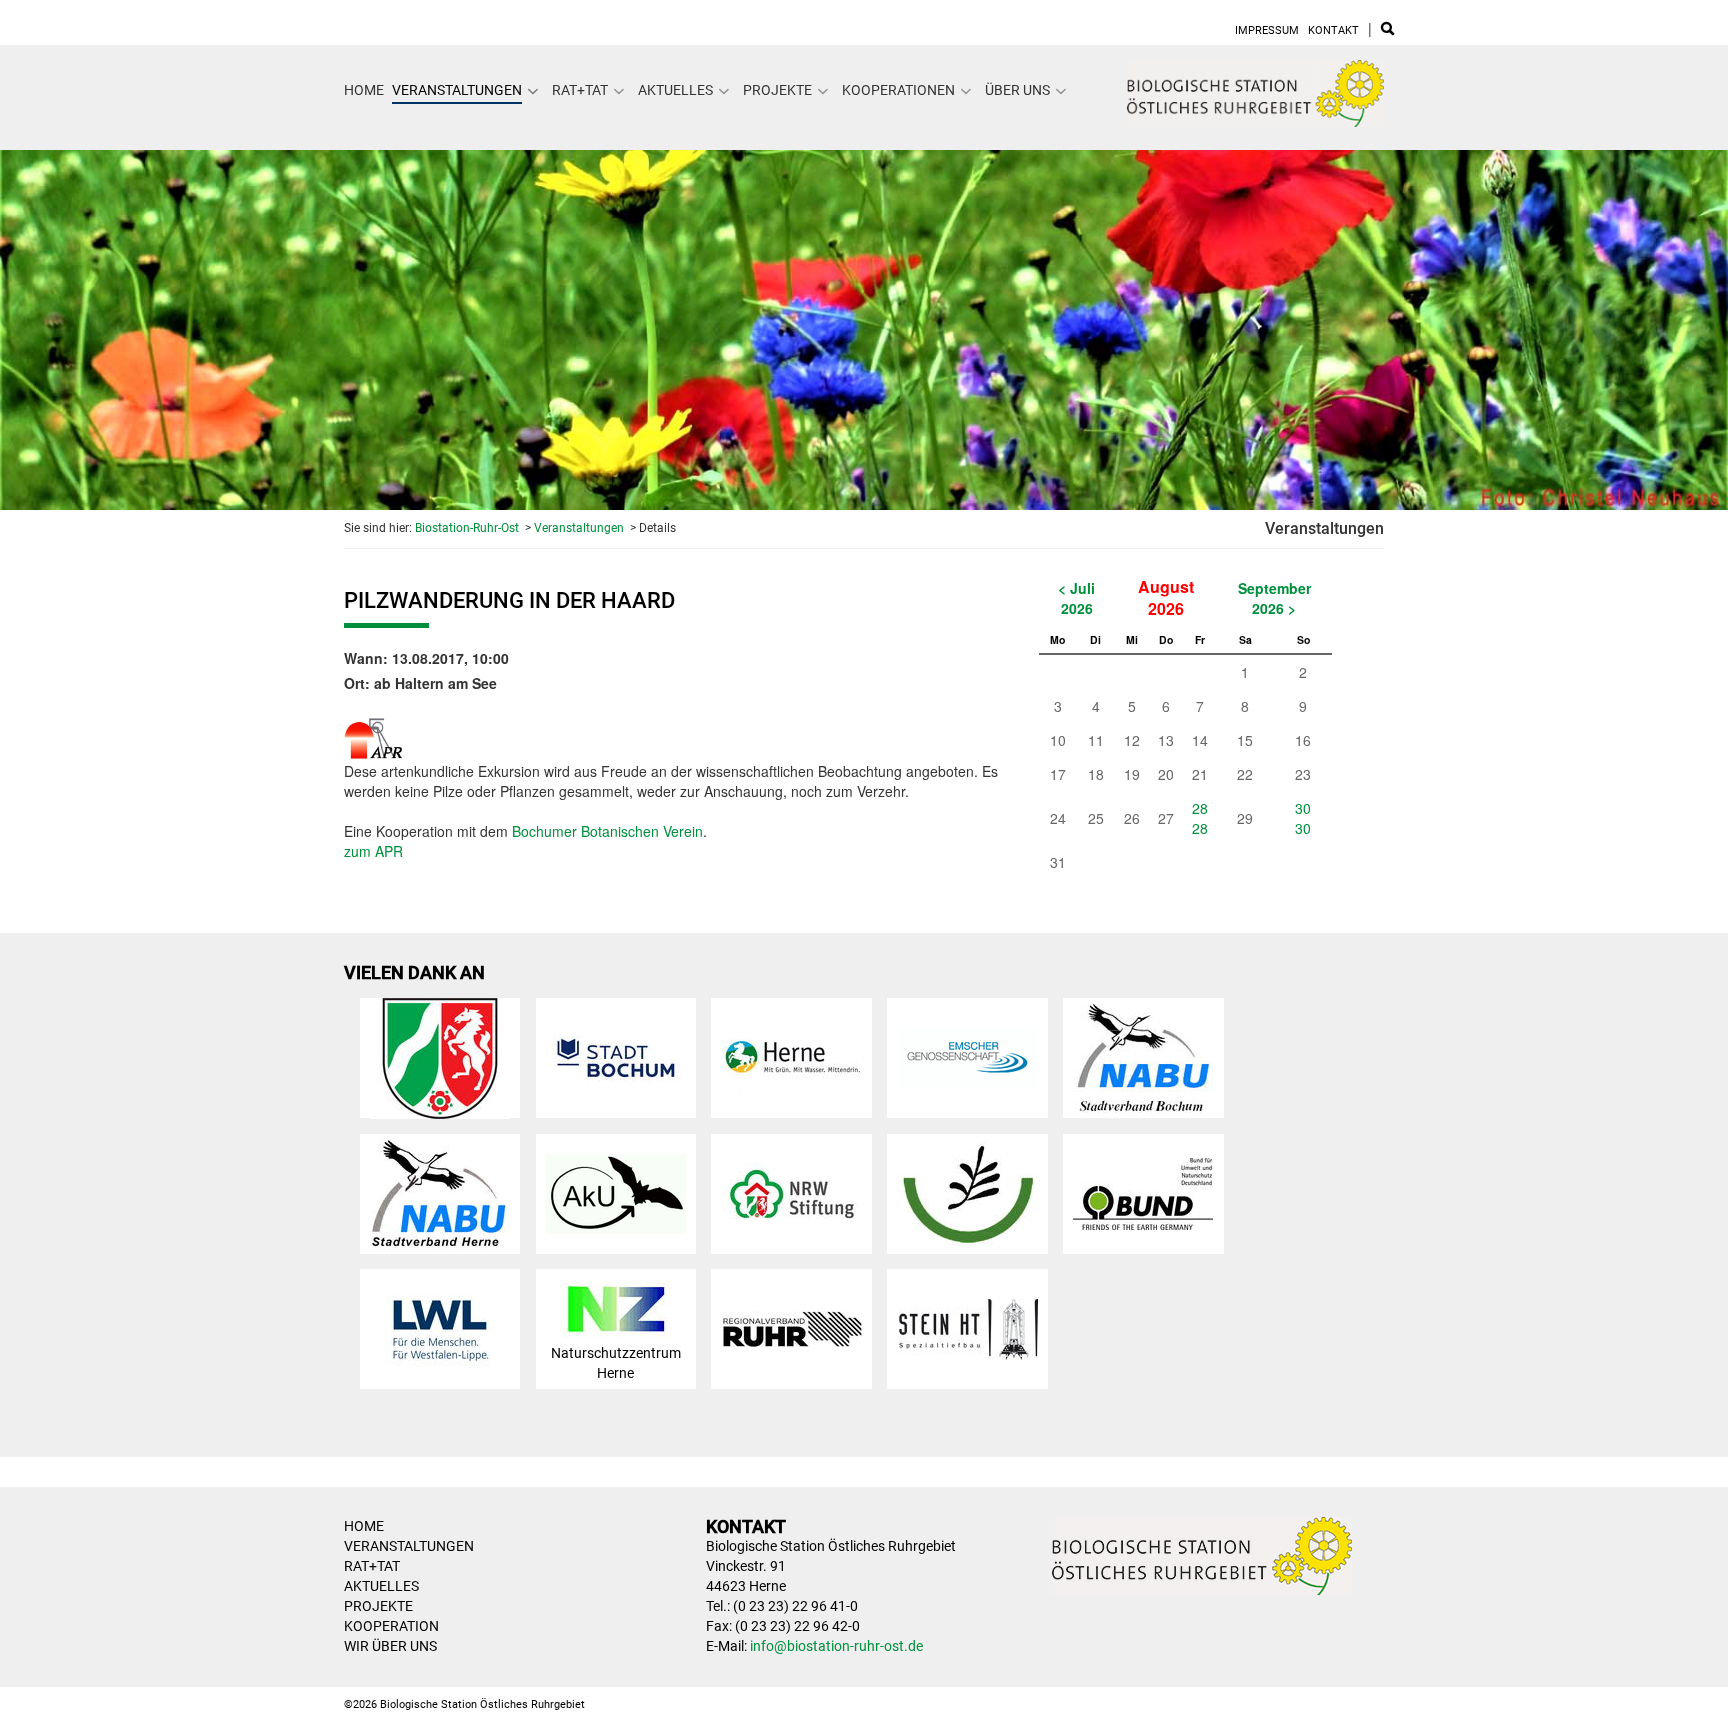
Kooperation (391, 1626)
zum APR (373, 851)
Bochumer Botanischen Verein (607, 831)
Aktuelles (675, 90)
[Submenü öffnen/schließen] (533, 91)
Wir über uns (390, 1646)
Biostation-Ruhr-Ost (467, 528)
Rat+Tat (580, 90)
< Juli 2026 (1076, 598)
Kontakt (1333, 30)
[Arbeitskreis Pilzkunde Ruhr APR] (374, 734)
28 (1200, 808)
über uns (1017, 90)
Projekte (777, 90)
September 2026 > (1274, 598)
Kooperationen (898, 90)
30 (1303, 808)
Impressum (1267, 30)
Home (364, 90)
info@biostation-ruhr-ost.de (836, 1646)
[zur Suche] (1387, 30)
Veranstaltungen (457, 90)
